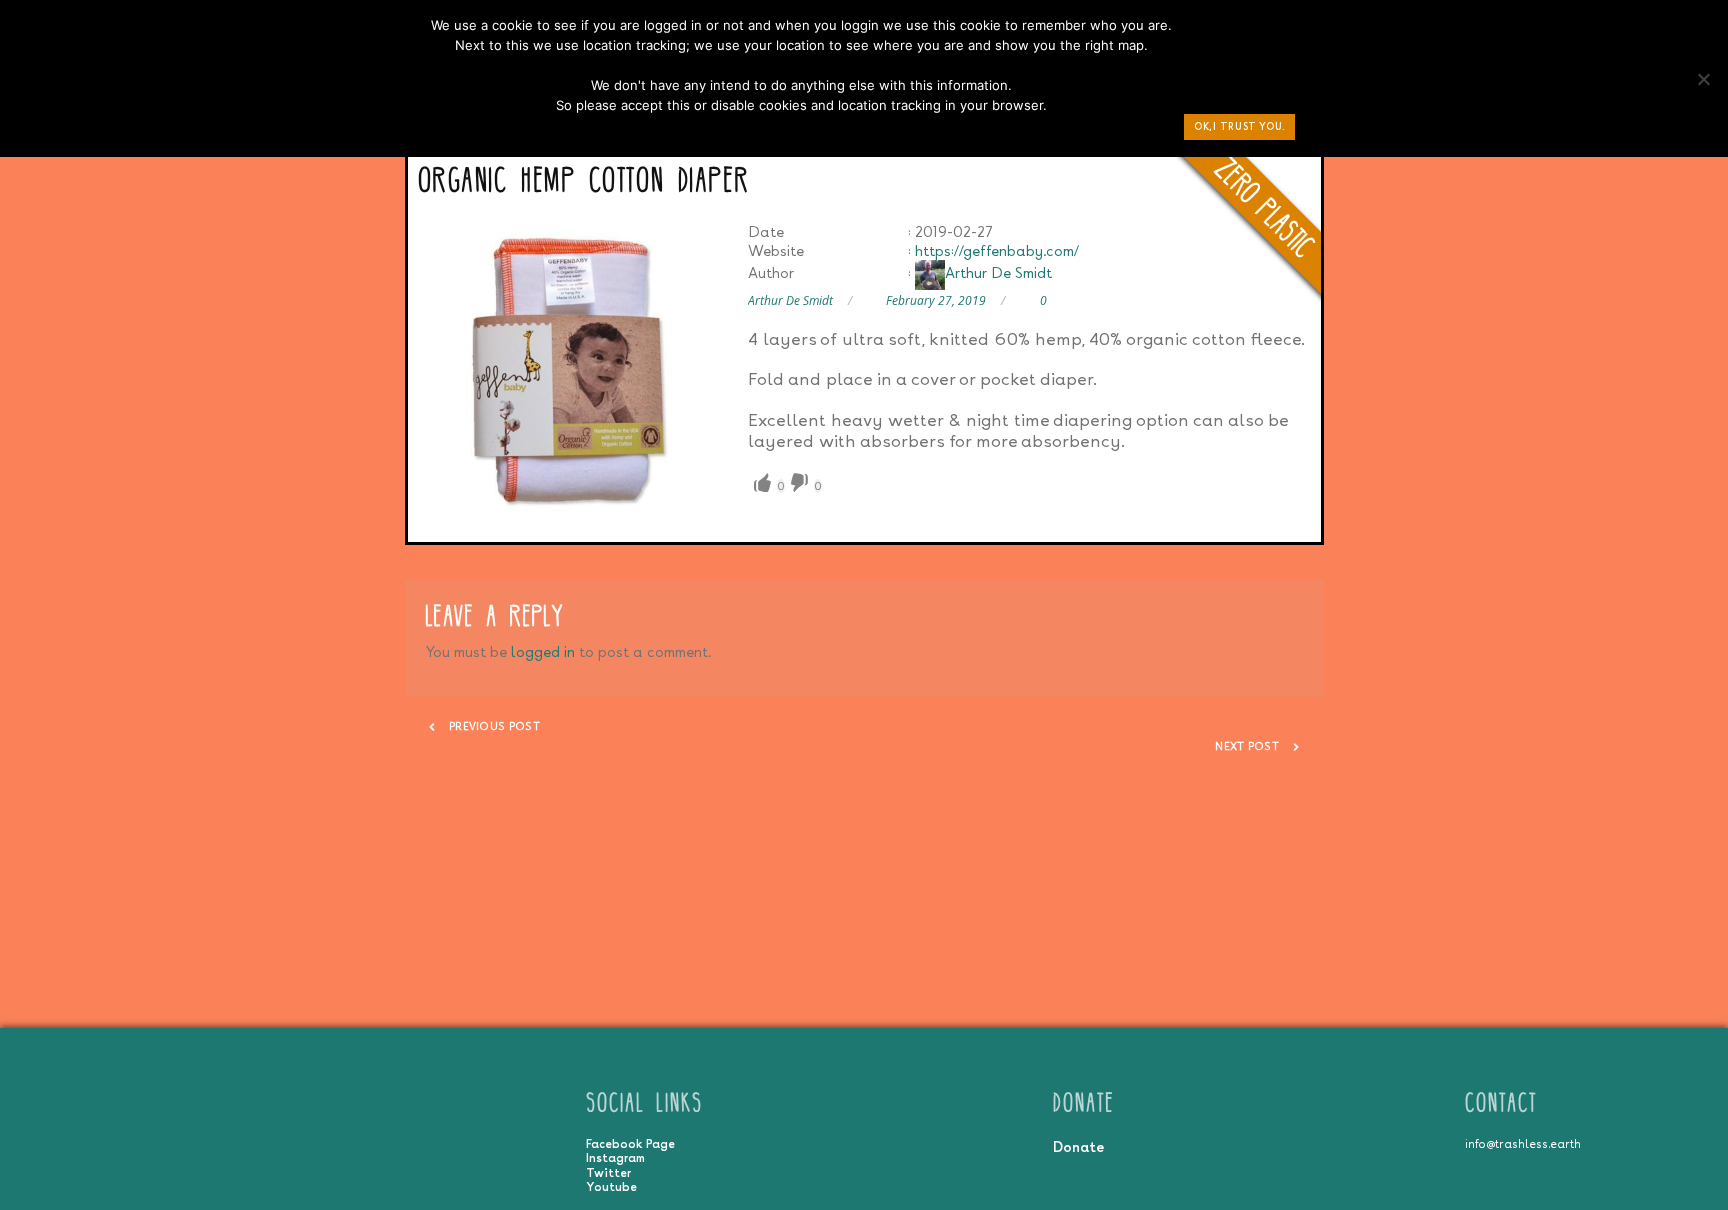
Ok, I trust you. (1239, 126)
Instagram (615, 1158)
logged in (543, 651)
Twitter (608, 1173)
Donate (1078, 1146)
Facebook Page (630, 1144)
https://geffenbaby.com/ (997, 250)
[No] (1703, 84)
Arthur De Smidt (998, 272)
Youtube (611, 1187)
